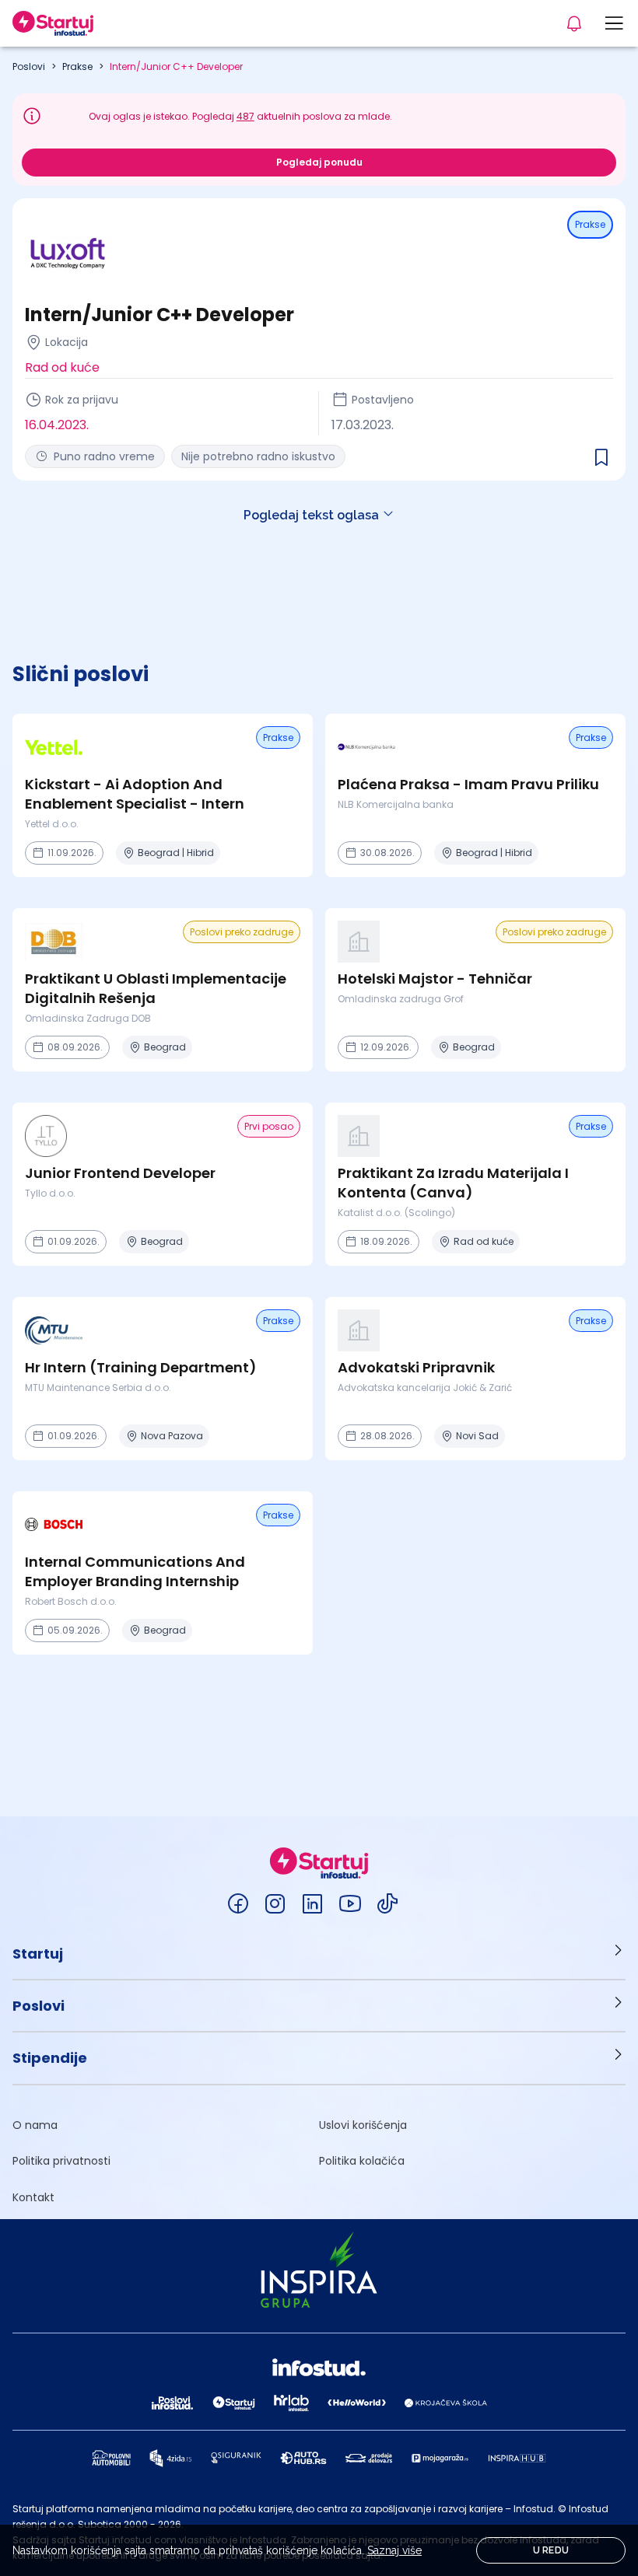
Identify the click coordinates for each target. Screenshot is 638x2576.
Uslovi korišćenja (363, 2125)
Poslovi (29, 66)
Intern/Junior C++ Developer (176, 66)
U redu (551, 2550)
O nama (35, 2125)
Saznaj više (394, 2550)
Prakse (77, 66)
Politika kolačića (362, 2161)
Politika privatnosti (61, 2161)
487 (245, 116)
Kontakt (33, 2197)
